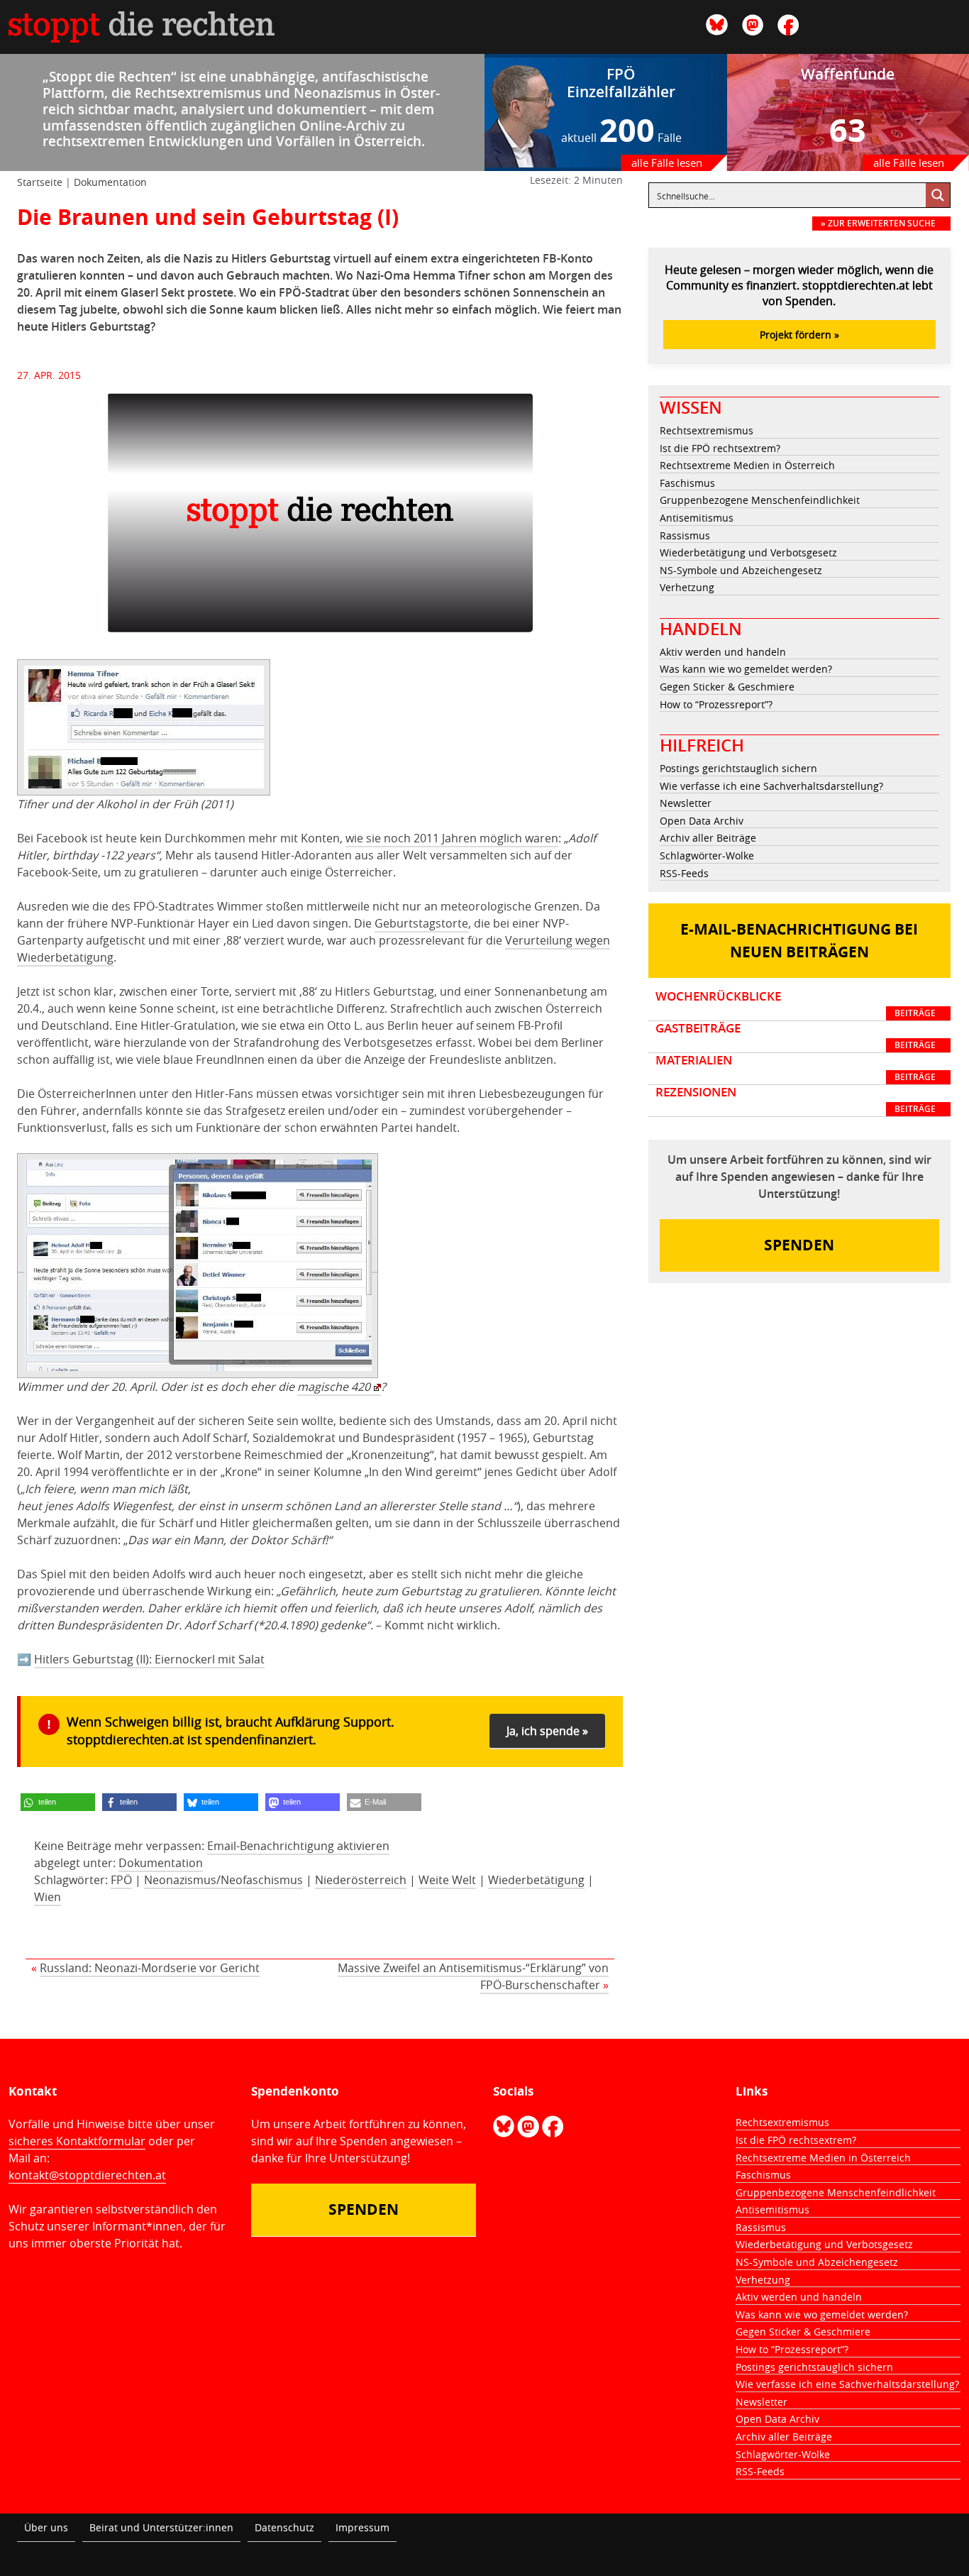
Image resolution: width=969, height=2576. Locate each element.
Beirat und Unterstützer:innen (161, 2527)
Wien (48, 1897)
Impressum (362, 2527)
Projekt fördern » (799, 335)
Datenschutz (284, 2527)
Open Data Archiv (702, 821)
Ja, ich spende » (547, 1731)
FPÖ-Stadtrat (315, 292)
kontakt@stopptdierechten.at (87, 2175)
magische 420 (334, 1387)
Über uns (46, 2527)
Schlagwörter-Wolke (707, 855)
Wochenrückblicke (796, 1004)
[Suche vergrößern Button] (938, 195)
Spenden (799, 1245)
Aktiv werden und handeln (723, 652)
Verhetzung (687, 587)
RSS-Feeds (684, 873)
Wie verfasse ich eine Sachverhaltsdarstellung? (771, 786)
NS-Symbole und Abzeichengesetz (741, 570)
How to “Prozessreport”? (716, 704)
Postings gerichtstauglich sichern (738, 768)
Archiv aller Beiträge (708, 838)
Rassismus (685, 535)
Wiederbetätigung (536, 1880)
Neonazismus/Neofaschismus (223, 1880)
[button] (58, 1802)
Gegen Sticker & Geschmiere (727, 687)
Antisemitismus (697, 518)
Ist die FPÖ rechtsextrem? (720, 448)
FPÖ (121, 1880)
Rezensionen (796, 1100)
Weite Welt (447, 1880)
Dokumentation (110, 182)
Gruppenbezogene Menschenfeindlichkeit (760, 500)
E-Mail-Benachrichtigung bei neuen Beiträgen (799, 941)
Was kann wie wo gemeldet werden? (746, 669)
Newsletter (686, 803)
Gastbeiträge (796, 1036)
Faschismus (687, 483)
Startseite (40, 182)
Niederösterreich (361, 1880)
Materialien (796, 1068)
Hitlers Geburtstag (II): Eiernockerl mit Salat (149, 1659)
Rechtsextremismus (707, 430)
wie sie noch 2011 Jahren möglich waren (452, 838)
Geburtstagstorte (421, 923)
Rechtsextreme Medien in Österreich (747, 465)
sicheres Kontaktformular (77, 2141)
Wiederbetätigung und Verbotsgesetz (748, 552)
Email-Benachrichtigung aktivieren (298, 1846)
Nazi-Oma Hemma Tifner (423, 275)
